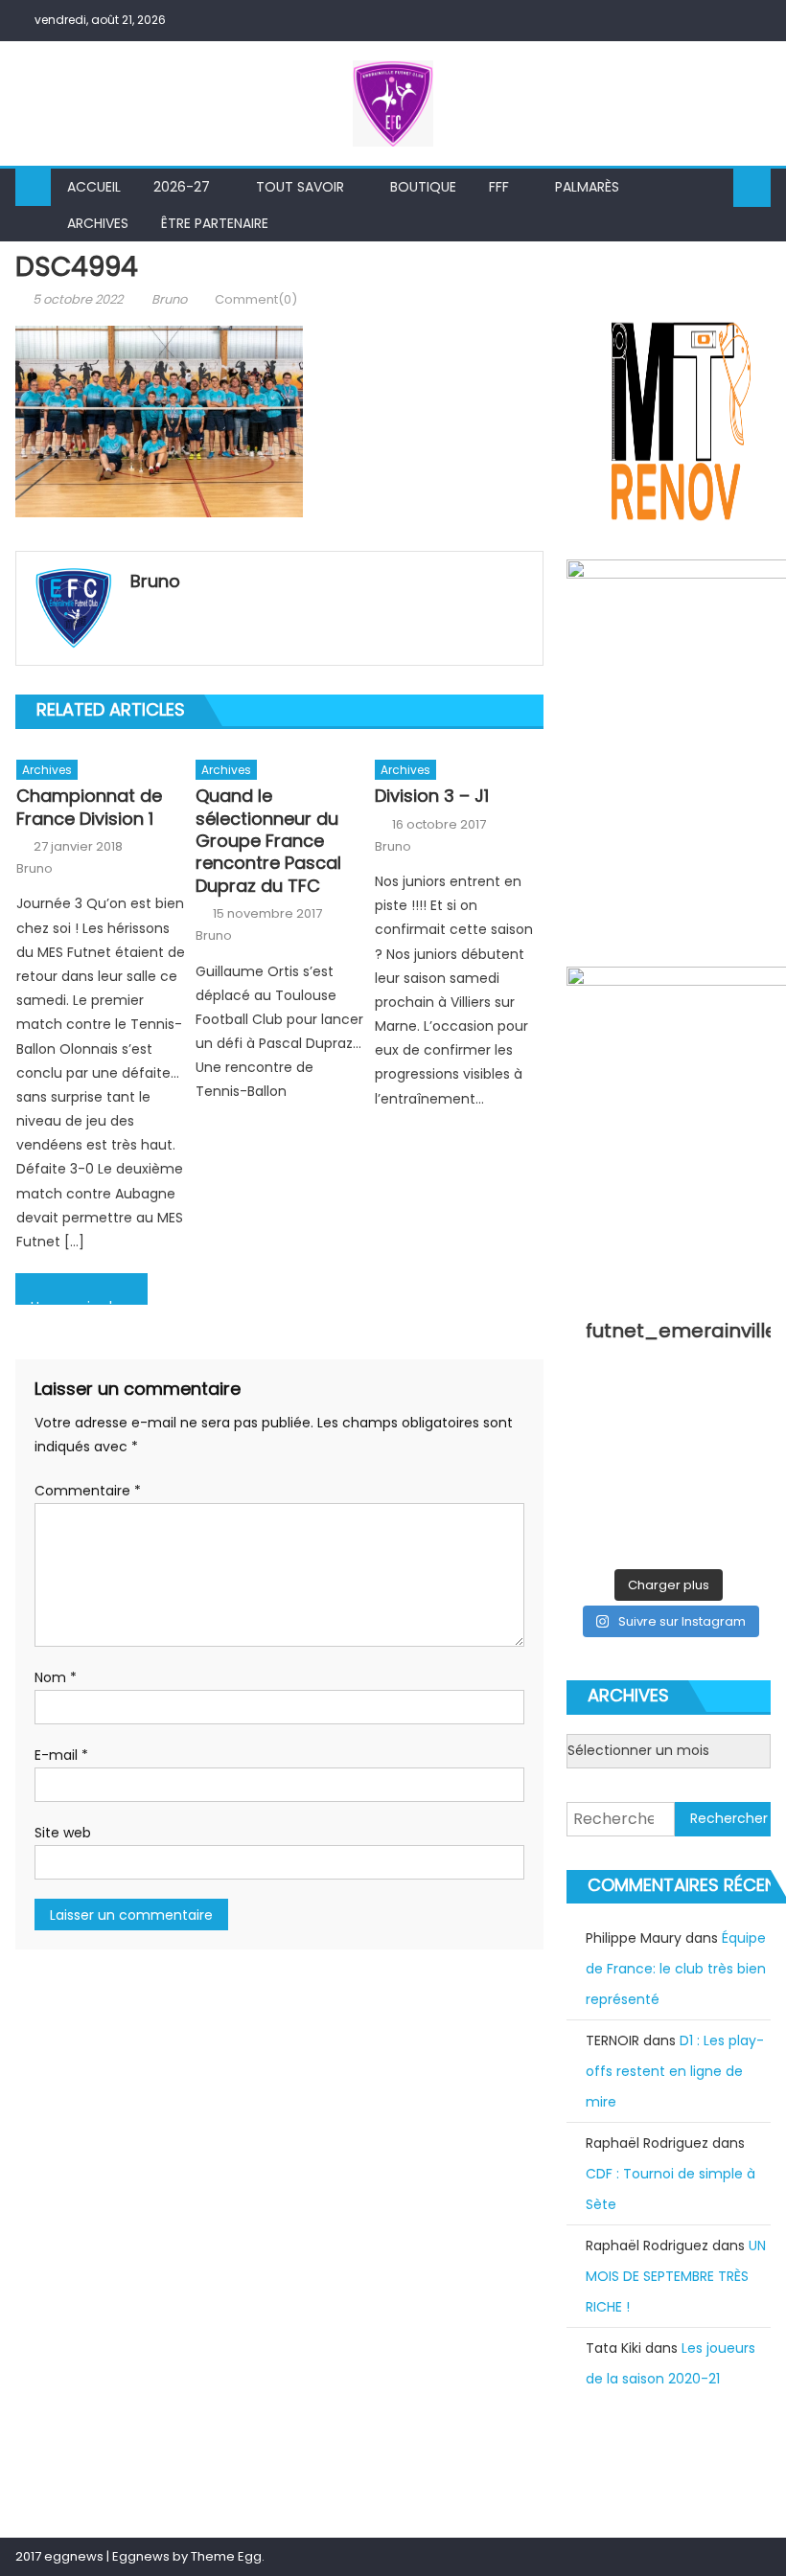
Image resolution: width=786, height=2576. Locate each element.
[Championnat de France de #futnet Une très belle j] (589, 1540)
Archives (98, 223)
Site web (63, 1833)
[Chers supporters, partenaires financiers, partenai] (695, 1540)
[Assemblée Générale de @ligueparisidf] (749, 1540)
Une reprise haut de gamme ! (89, 1301)
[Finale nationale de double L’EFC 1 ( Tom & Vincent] (589, 1404)
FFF (499, 187)
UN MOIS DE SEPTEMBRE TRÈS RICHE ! (676, 2276)
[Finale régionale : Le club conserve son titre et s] (695, 1439)
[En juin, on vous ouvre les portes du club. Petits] (695, 1404)
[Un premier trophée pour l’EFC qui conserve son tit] (642, 1472)
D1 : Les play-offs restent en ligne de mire (675, 2071)
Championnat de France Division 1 (89, 807)
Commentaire (88, 1491)
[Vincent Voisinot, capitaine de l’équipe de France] (749, 1507)
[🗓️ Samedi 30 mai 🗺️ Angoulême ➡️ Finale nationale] (642, 1404)
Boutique (423, 187)
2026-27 (182, 187)
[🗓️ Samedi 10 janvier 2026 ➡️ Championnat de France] (642, 1540)
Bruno (169, 299)
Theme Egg (226, 2556)
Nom (56, 1677)
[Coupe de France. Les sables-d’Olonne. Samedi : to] (642, 1507)
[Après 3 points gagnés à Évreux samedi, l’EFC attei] (589, 1507)
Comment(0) (256, 299)
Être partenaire (215, 223)
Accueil (94, 187)
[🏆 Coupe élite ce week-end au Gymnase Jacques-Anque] (589, 1439)
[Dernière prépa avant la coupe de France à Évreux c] (589, 1472)
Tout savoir (300, 187)
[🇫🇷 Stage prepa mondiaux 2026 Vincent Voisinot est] (749, 1439)
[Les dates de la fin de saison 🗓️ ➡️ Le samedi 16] (749, 1404)
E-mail (61, 1755)
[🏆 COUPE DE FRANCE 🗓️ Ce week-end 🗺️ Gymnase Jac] (642, 1439)
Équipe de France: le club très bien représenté (676, 1969)
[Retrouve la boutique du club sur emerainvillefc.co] (695, 1472)
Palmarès (587, 187)
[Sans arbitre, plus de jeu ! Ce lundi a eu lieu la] (749, 1472)
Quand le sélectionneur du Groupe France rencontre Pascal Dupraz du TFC (268, 841)
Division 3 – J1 (432, 796)
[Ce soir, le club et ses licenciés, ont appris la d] (695, 1507)
